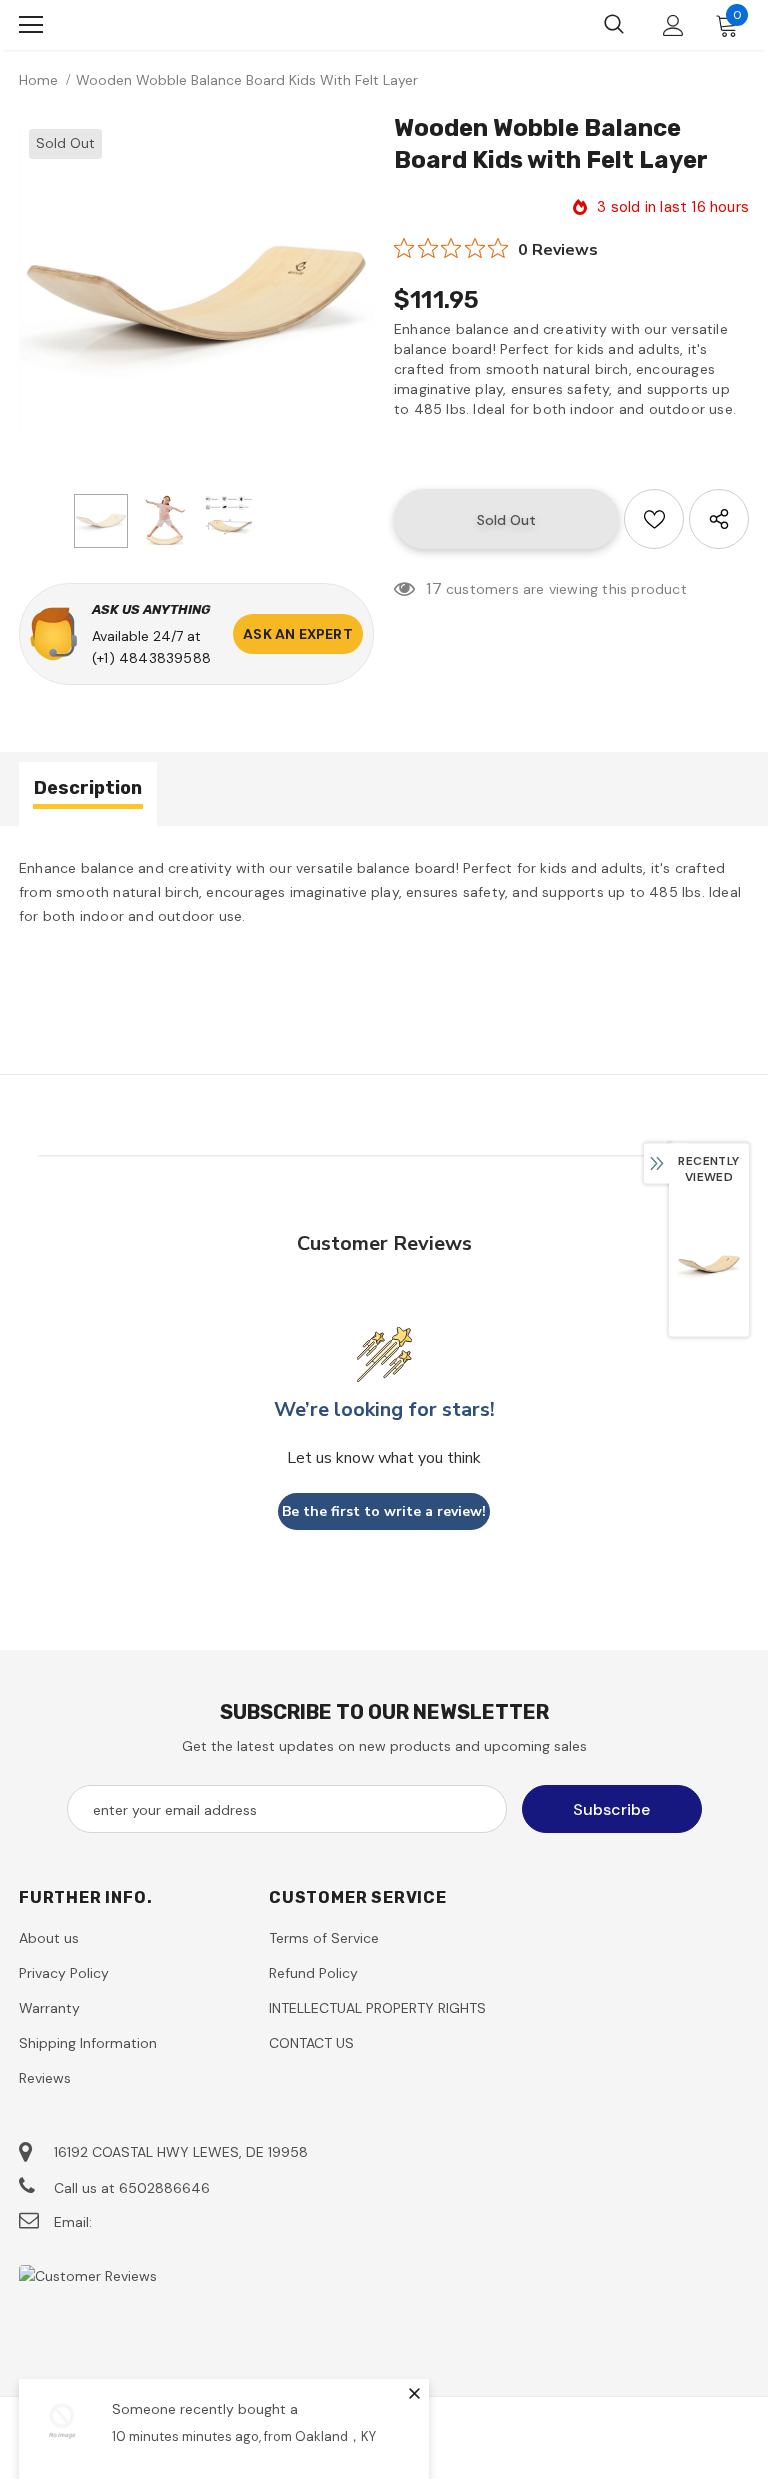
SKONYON (124, 25)
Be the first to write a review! (384, 1511)
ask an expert (298, 634)
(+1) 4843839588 (151, 658)
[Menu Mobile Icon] (31, 25)
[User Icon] (673, 25)
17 (433, 588)
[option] (196, 296)
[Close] (414, 2393)
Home (38, 80)
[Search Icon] (614, 25)
